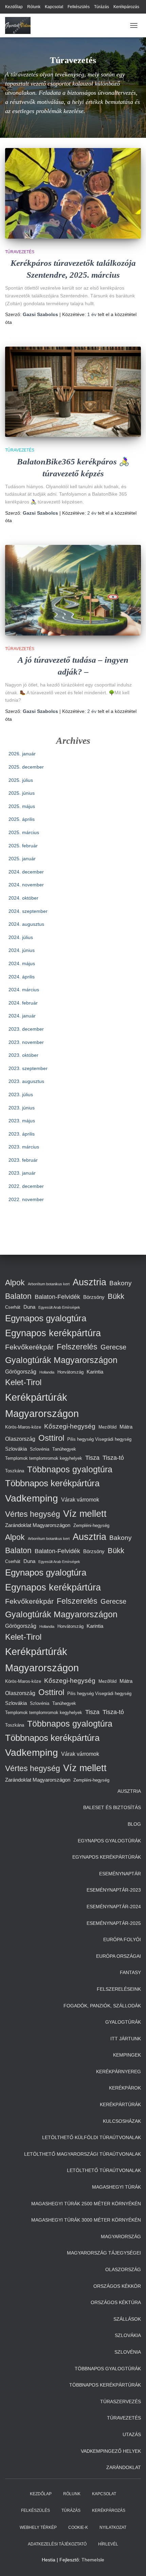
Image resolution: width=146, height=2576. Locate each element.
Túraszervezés (121, 2402)
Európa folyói (122, 1939)
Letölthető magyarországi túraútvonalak (83, 2154)
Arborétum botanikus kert (49, 1284)
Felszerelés (77, 1347)
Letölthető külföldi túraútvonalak (92, 2137)
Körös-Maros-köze (23, 1427)
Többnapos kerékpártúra (52, 1483)
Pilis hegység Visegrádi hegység (99, 1439)
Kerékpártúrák (120, 2104)
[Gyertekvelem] (20, 25)
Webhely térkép (38, 2527)
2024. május (22, 963)
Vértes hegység (33, 1514)
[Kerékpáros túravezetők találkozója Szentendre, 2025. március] (73, 193)
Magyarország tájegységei (104, 2253)
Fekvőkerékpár (29, 1347)
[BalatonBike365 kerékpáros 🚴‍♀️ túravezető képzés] (73, 392)
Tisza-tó (113, 1458)
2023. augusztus (26, 1081)
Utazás (132, 2434)
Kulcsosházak (122, 2121)
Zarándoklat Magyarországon (38, 1525)
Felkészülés (79, 7)
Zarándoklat (124, 2467)
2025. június (22, 793)
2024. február (23, 1003)
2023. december (26, 1029)
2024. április (22, 977)
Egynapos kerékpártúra (53, 1333)
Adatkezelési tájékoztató (57, 2544)
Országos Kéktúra (116, 2302)
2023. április (22, 1134)
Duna (29, 1307)
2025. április (22, 819)
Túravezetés (20, 252)
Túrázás (102, 7)
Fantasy (130, 1972)
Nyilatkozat (113, 2527)
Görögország (21, 1372)
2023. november (26, 1042)
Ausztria (89, 1282)
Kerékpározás (126, 7)
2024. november (26, 885)
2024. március (24, 990)
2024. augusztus (26, 924)
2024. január (22, 1016)
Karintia (95, 1372)
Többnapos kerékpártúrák (105, 2385)
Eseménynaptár (120, 1874)
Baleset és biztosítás (112, 1807)
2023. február (23, 1160)
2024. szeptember (28, 911)
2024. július (21, 937)
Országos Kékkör (117, 2286)
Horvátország (70, 1372)
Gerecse (113, 1347)
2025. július (21, 780)
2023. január (22, 1173)
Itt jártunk (126, 2039)
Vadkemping (32, 1498)
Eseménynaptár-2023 (114, 1890)
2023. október (23, 1055)
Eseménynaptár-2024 (114, 1907)
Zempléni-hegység (91, 1525)
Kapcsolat (54, 7)
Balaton (18, 1296)
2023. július (21, 1094)
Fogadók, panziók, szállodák (102, 2006)
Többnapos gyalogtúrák (108, 2369)
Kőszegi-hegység (70, 1426)
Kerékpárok (125, 2088)
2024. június (22, 950)
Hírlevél (108, 2544)
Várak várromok (80, 1499)
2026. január (22, 754)
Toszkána (15, 1471)
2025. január (22, 859)
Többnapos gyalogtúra (70, 1469)
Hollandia (47, 1372)
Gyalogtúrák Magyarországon (61, 1360)
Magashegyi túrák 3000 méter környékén (86, 2220)
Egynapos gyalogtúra (46, 1318)
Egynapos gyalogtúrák (109, 1841)
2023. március (24, 1147)
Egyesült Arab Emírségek (59, 1307)
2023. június (22, 1108)
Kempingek (127, 2055)
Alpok (15, 1283)
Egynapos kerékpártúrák (107, 1857)
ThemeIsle (93, 2560)
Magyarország (121, 2237)
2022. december (26, 1186)
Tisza (92, 1458)
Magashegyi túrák (116, 2187)
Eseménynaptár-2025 (114, 1923)
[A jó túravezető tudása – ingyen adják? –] (73, 590)
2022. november (26, 1199)
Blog (134, 1824)
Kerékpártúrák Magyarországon (42, 1405)
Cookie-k (78, 2527)
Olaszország (20, 1439)
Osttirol (51, 1438)
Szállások (127, 2319)
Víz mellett (85, 1514)
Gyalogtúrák (123, 2022)
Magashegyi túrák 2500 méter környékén (86, 2204)
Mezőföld (107, 1427)
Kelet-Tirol (23, 1382)
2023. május (22, 1121)
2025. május (22, 806)
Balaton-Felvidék (57, 1297)
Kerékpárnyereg (118, 2072)
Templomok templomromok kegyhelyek (44, 1458)
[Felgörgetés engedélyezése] (133, 2562)
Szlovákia (16, 1449)
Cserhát (13, 1307)
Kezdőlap (14, 7)
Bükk (116, 1296)
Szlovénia (40, 1449)
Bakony (121, 1283)
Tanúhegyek (64, 1449)
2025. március (24, 832)
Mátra (126, 1427)
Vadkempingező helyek (111, 2451)
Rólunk (34, 7)
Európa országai (118, 1956)
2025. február (23, 846)
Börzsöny (94, 1297)
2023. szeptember (28, 1068)
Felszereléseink (119, 1989)
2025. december (26, 767)
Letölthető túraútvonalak (104, 2170)
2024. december (26, 872)
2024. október (23, 898)
